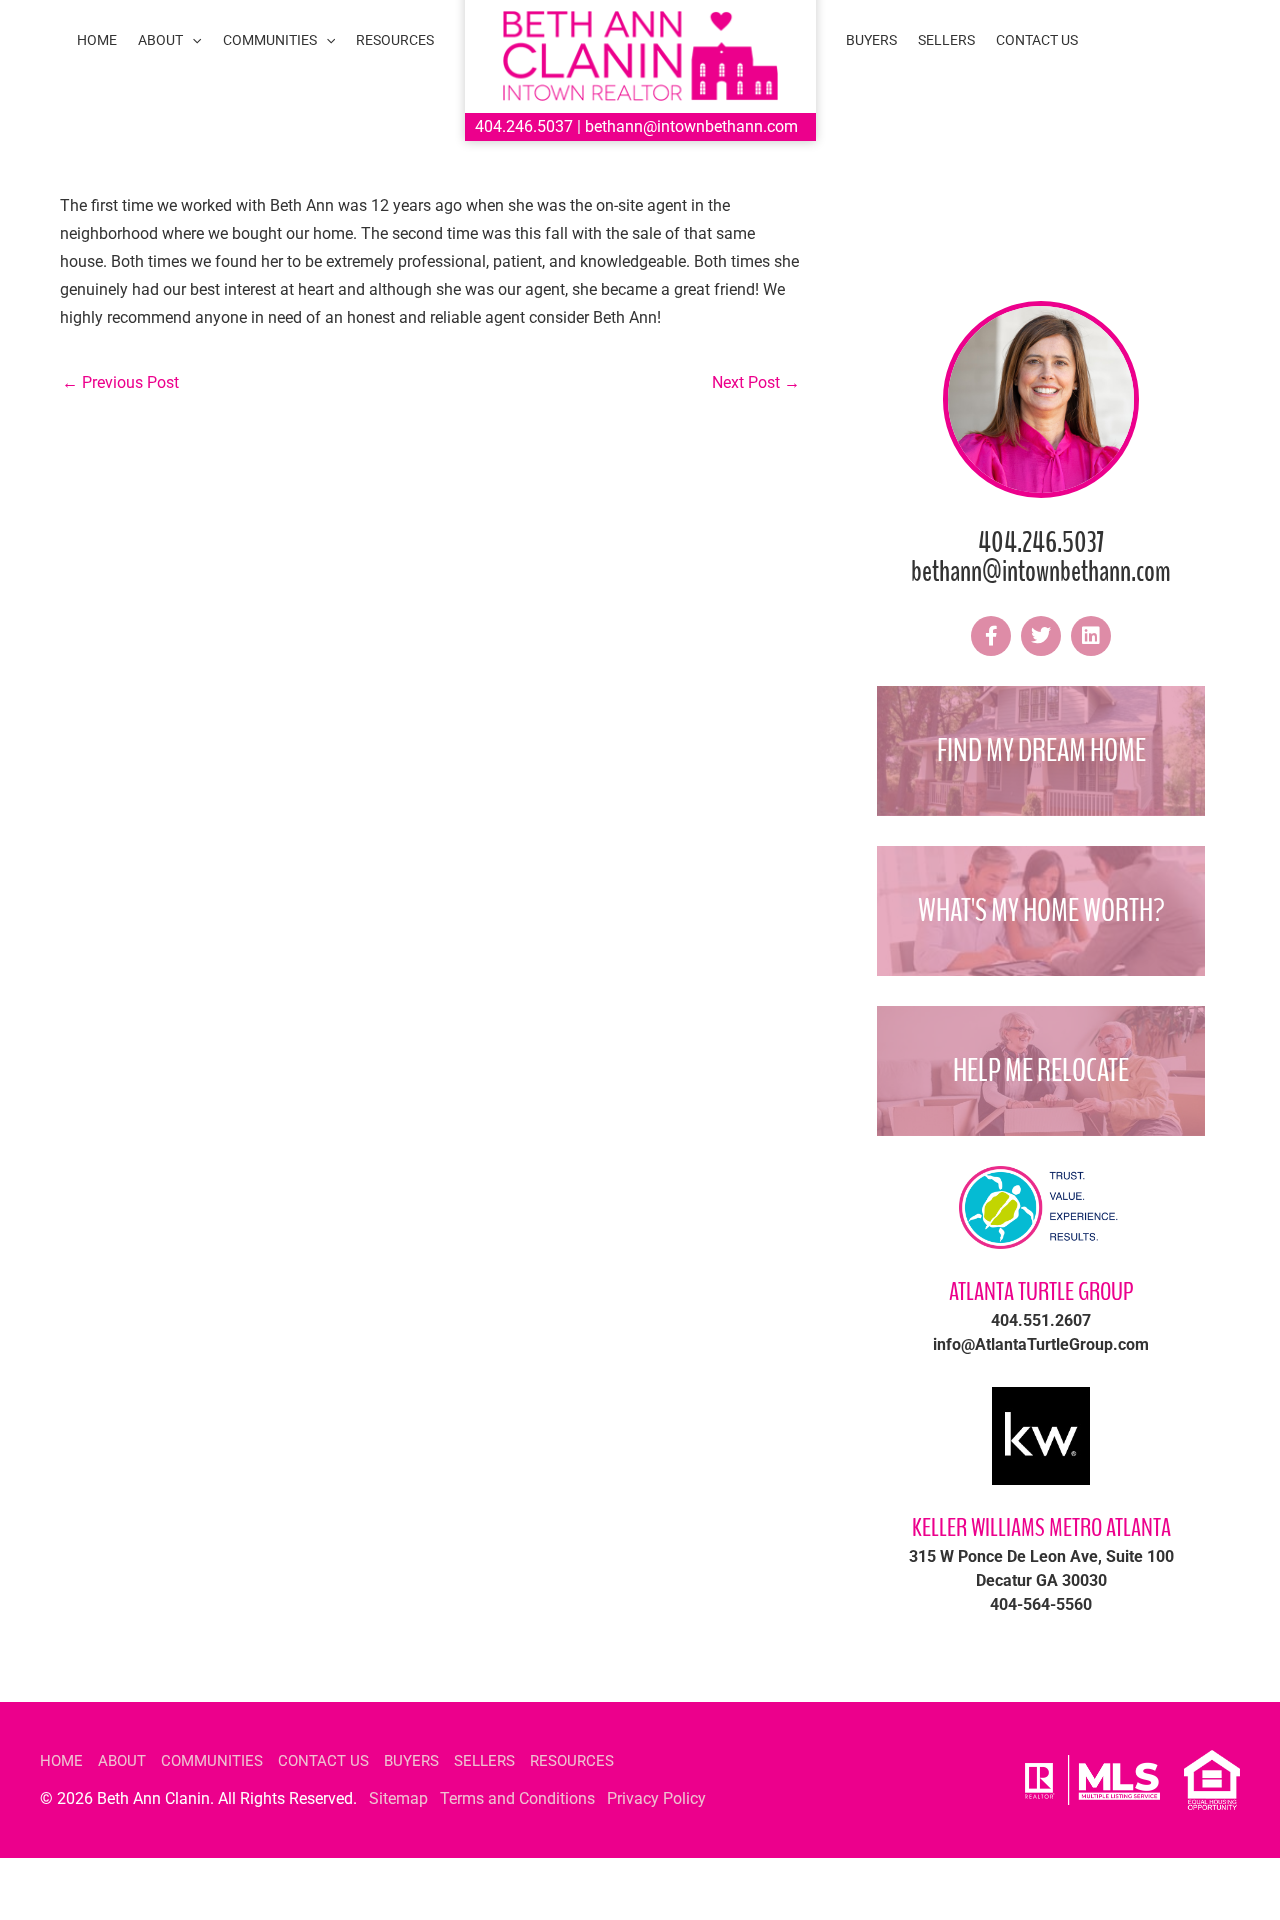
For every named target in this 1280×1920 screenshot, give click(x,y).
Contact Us (323, 1761)
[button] (192, 40)
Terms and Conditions (517, 1798)
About (122, 1761)
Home (61, 1761)
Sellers (484, 1761)
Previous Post (120, 382)
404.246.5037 (524, 126)
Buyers (411, 1761)
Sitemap (398, 1798)
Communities (212, 1761)
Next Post (756, 382)
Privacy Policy (656, 1798)
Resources (572, 1761)
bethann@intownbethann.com (691, 126)
